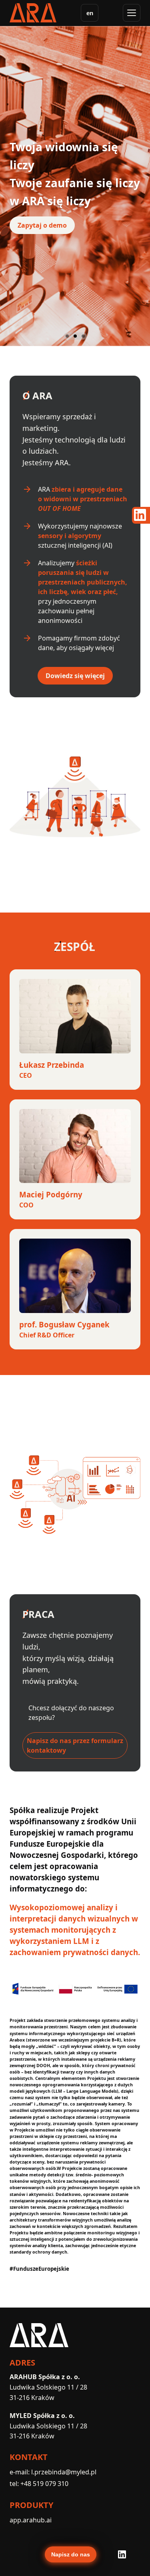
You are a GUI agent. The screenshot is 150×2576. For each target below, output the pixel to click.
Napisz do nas (71, 2554)
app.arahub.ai (31, 2520)
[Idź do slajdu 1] (67, 336)
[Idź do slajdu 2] (75, 336)
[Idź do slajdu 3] (83, 336)
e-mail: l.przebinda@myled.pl (53, 2472)
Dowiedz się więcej (75, 676)
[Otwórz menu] (132, 13)
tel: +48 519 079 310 (39, 2484)
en (90, 13)
